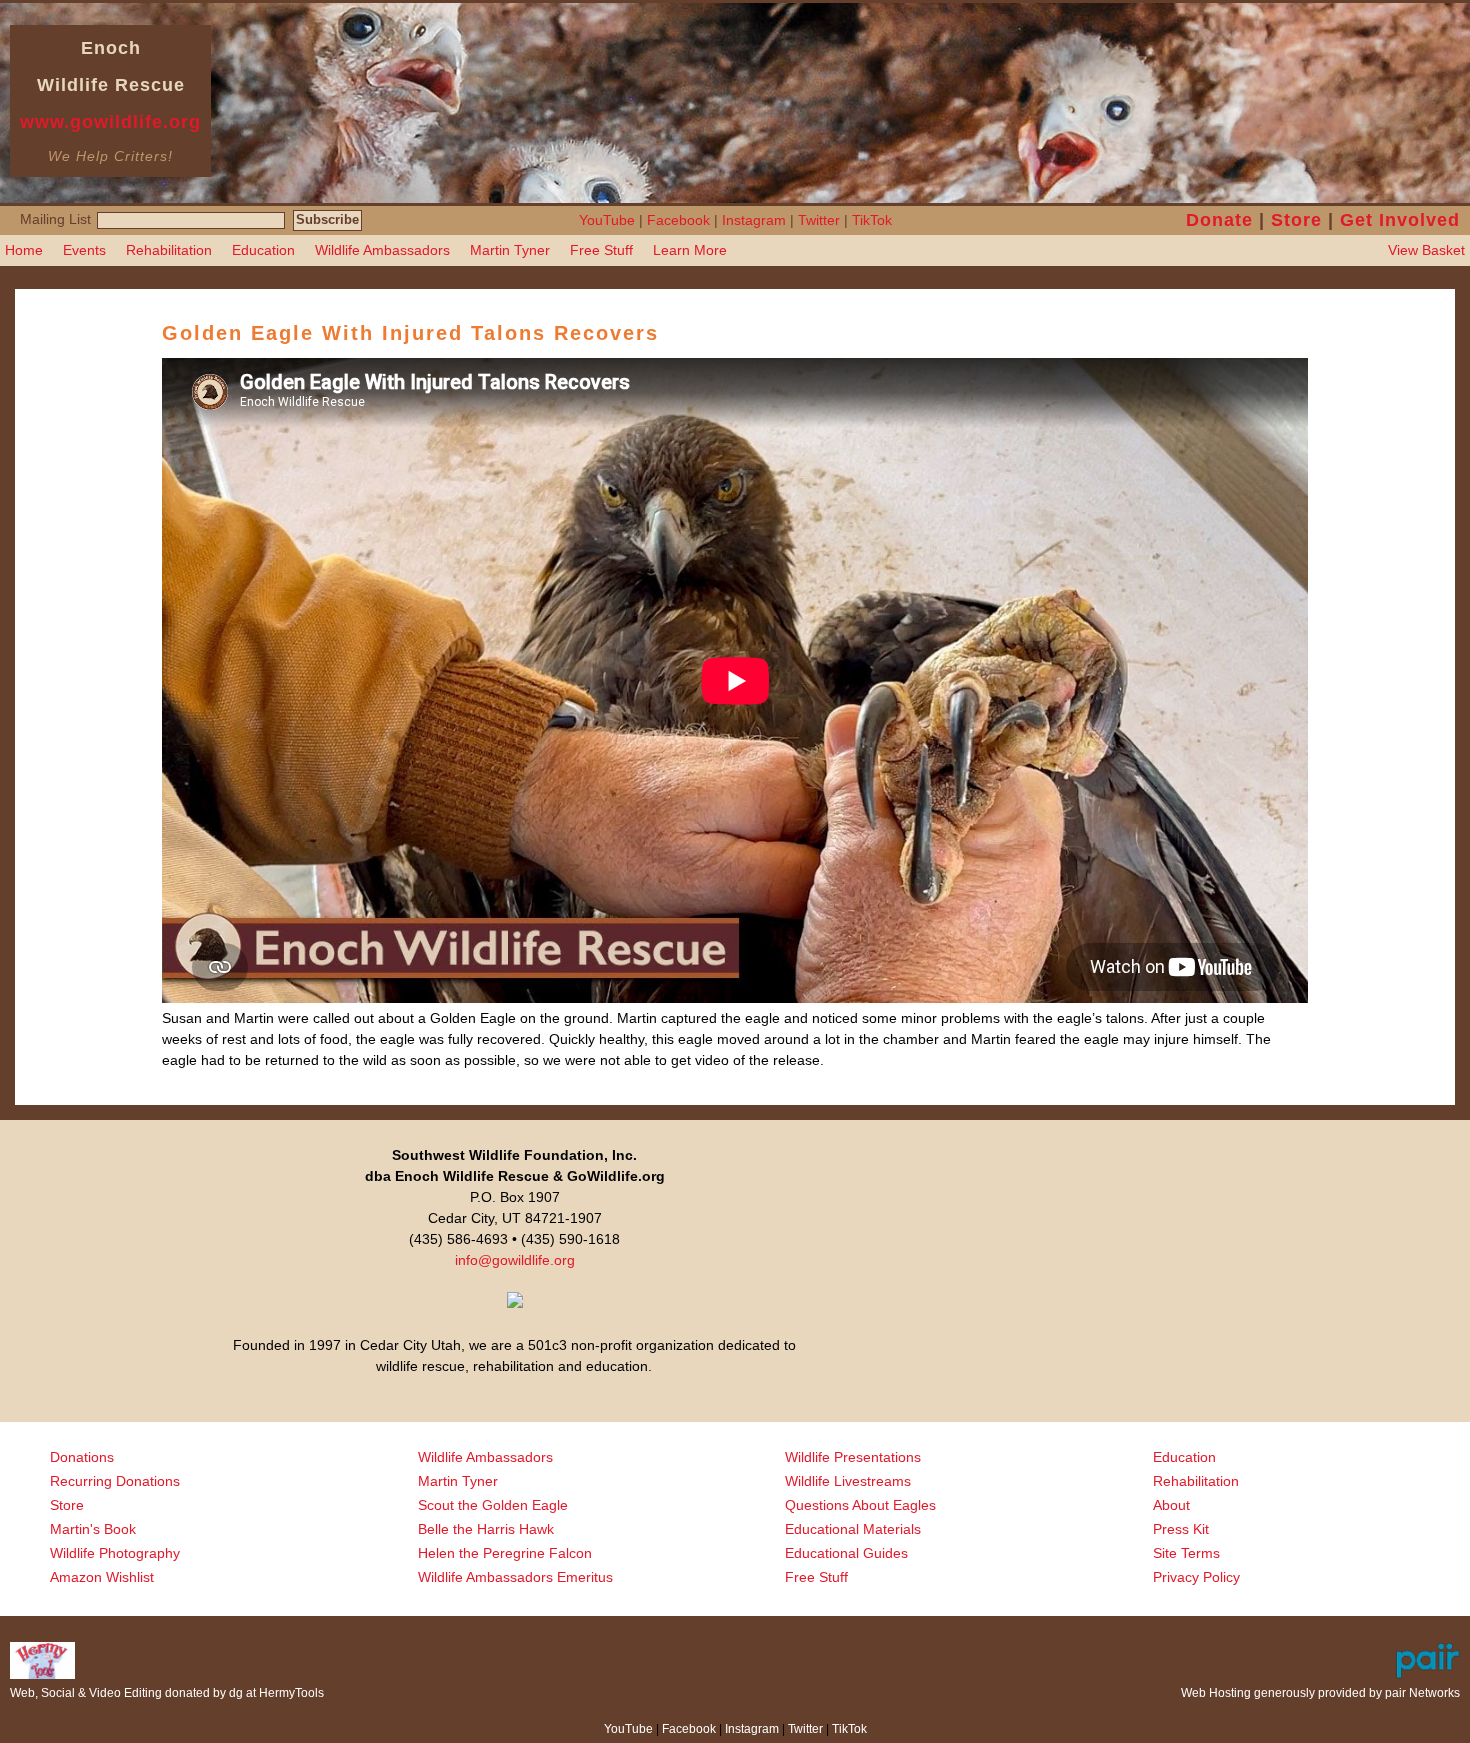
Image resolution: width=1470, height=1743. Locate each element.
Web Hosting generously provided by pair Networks (1320, 1693)
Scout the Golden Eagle (493, 1505)
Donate (1219, 220)
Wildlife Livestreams (848, 1481)
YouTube (607, 220)
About (1171, 1505)
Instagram (754, 220)
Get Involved (1400, 220)
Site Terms (1186, 1553)
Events (84, 250)
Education (263, 250)
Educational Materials (853, 1529)
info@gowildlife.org (515, 1260)
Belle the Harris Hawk (486, 1529)
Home (24, 250)
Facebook (678, 220)
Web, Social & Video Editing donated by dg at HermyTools (167, 1693)
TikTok (872, 220)
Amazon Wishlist (102, 1577)
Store (1296, 220)
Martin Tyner (510, 250)
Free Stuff (601, 250)
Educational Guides (846, 1553)
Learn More (690, 250)
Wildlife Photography (115, 1553)
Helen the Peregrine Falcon (505, 1553)
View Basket (1426, 250)
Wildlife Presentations (853, 1457)
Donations (82, 1457)
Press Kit (1181, 1529)
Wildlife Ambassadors (382, 250)
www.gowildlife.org (110, 122)
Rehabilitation (169, 250)
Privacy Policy (1196, 1577)
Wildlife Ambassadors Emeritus (515, 1577)
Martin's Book (93, 1529)
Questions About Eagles (860, 1505)
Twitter (819, 220)
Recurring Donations (115, 1481)
